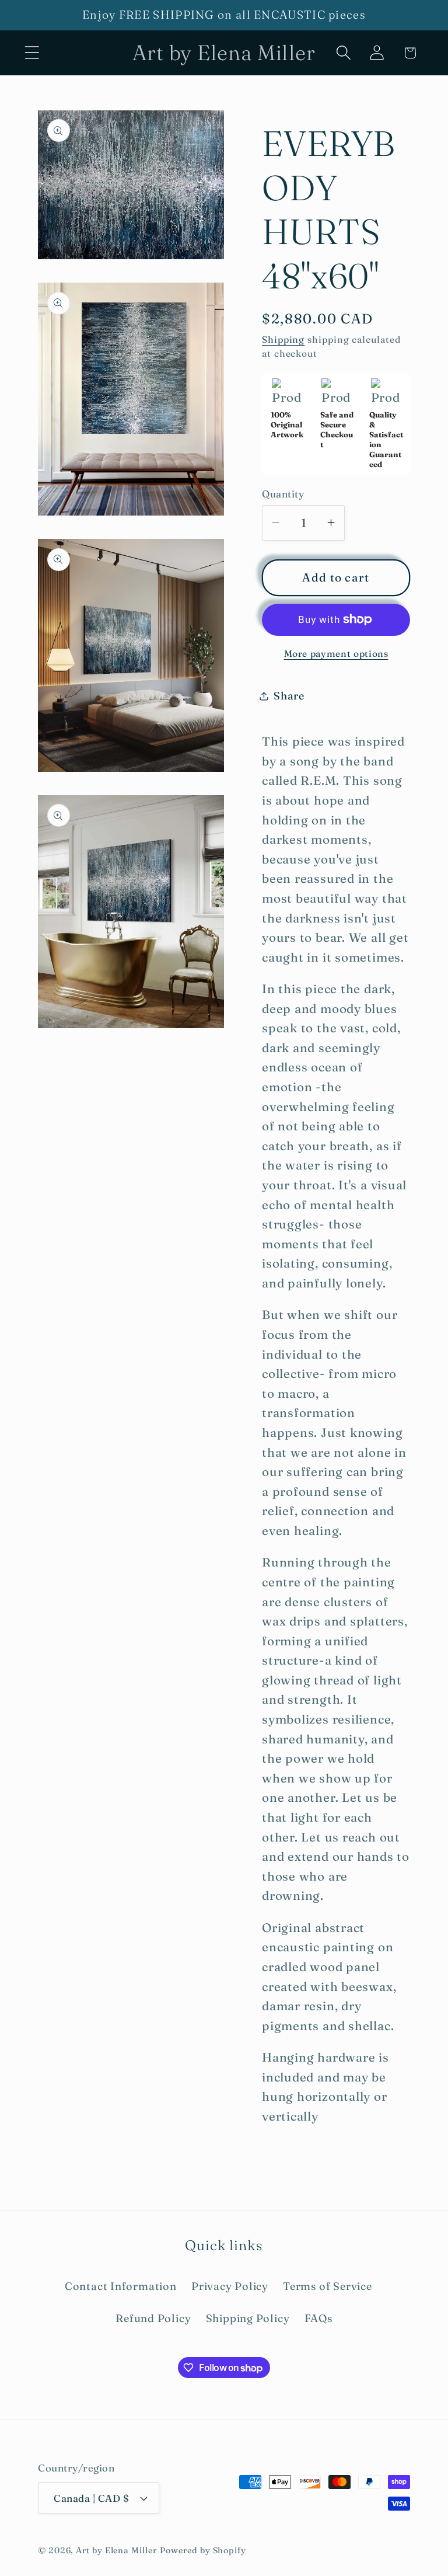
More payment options (336, 654)
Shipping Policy (248, 2318)
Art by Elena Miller (116, 2550)
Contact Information (121, 2286)
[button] (32, 53)
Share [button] (289, 696)
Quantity (283, 494)
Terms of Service (327, 2286)
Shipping (283, 340)
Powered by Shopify (203, 2550)
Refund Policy (153, 2318)
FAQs (318, 2318)
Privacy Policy (230, 2286)
